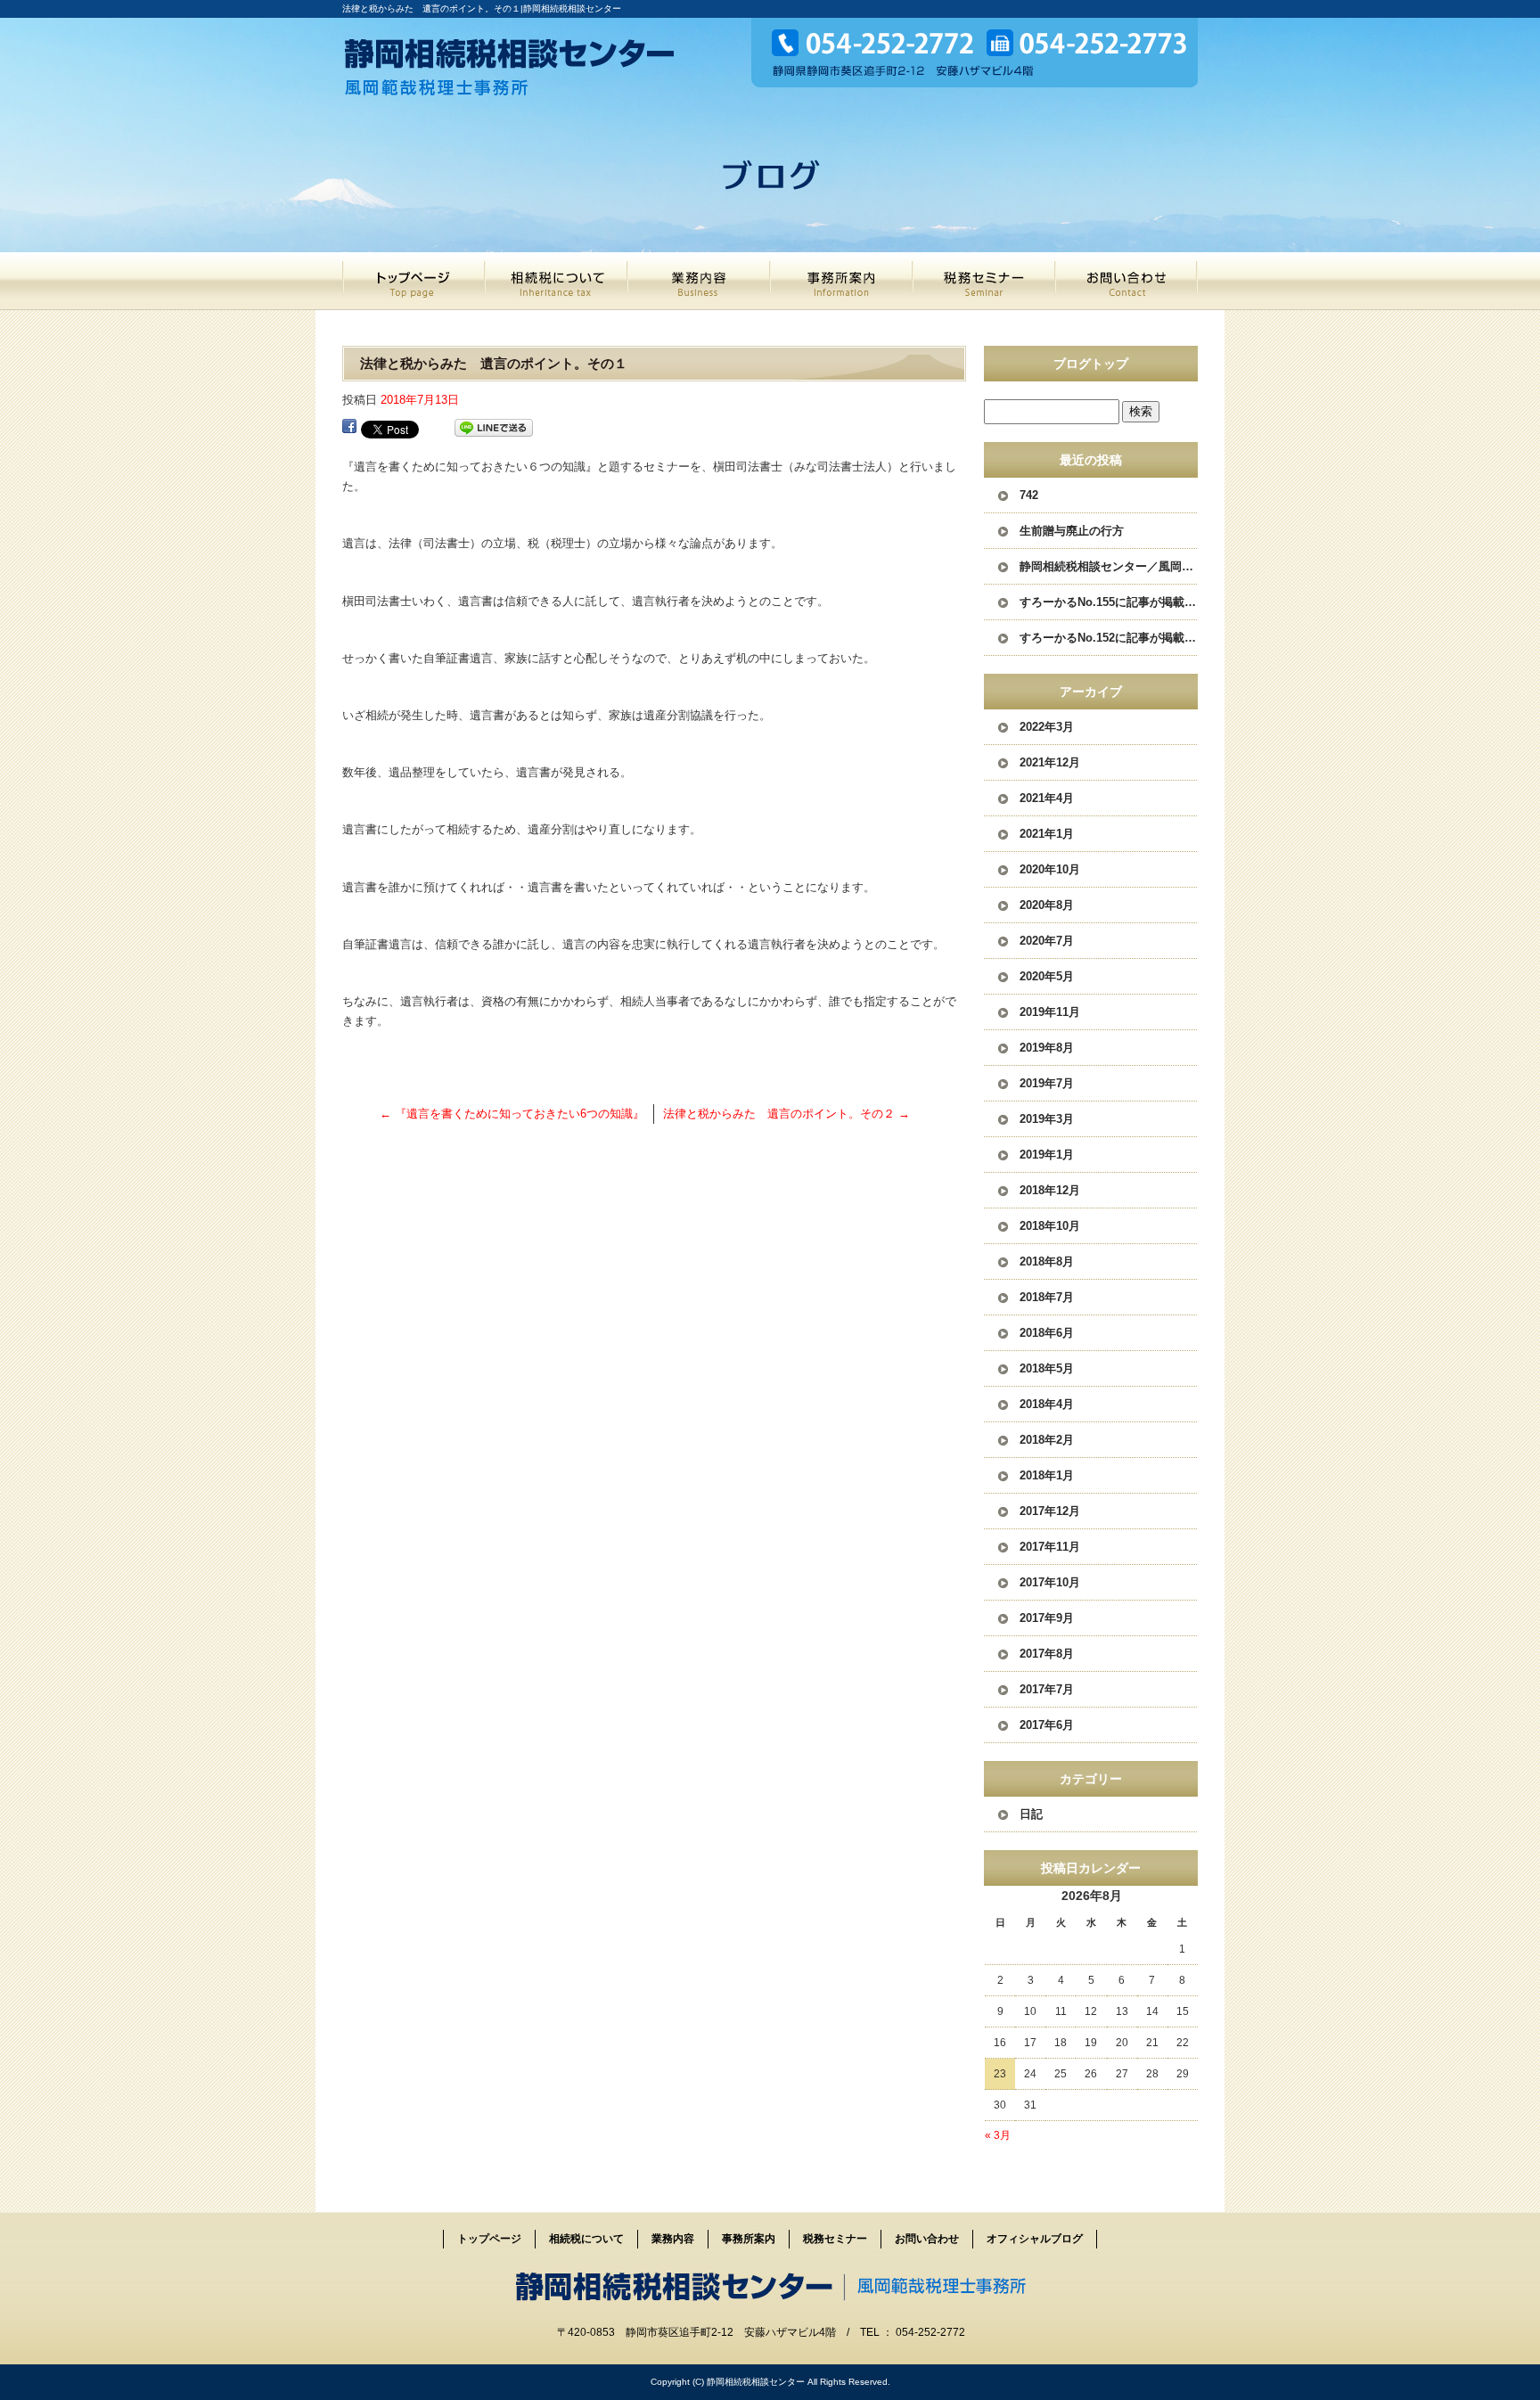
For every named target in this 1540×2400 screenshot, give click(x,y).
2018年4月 (1047, 1404)
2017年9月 (1047, 1618)
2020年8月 (1047, 905)
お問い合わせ (1126, 281)
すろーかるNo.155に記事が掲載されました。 (1109, 602)
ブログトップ (1091, 364)
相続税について (556, 281)
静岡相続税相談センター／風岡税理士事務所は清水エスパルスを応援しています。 (1109, 566)
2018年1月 (1047, 1475)
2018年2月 (1047, 1440)
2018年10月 (1050, 1226)
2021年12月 (1050, 762)
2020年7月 (1047, 941)
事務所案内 (841, 281)
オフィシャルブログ (1035, 2239)
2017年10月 (1050, 1582)
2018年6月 (1047, 1333)
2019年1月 (1047, 1155)
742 (1029, 495)
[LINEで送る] (494, 428)
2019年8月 (1047, 1048)
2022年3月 (1047, 727)
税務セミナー (984, 281)
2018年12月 (1050, 1190)
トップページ (414, 281)
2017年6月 (1047, 1725)
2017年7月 (1047, 1689)
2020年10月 (1050, 869)
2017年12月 (1050, 1511)
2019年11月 (1050, 1012)
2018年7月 (1047, 1297)
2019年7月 (1047, 1083)
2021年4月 (1047, 798)
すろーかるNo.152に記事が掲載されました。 (1109, 638)
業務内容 (699, 281)
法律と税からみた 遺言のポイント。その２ (786, 1114)
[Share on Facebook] (349, 428)
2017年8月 (1047, 1654)
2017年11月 (1050, 1547)
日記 (1031, 1814)
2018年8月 (1047, 1261)
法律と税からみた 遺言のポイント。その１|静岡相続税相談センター (482, 8)
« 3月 (998, 2135)
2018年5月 (1047, 1368)
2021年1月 (1047, 834)
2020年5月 (1047, 976)
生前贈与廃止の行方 (1072, 531)
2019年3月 (1047, 1119)
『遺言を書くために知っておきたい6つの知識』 (512, 1114)
